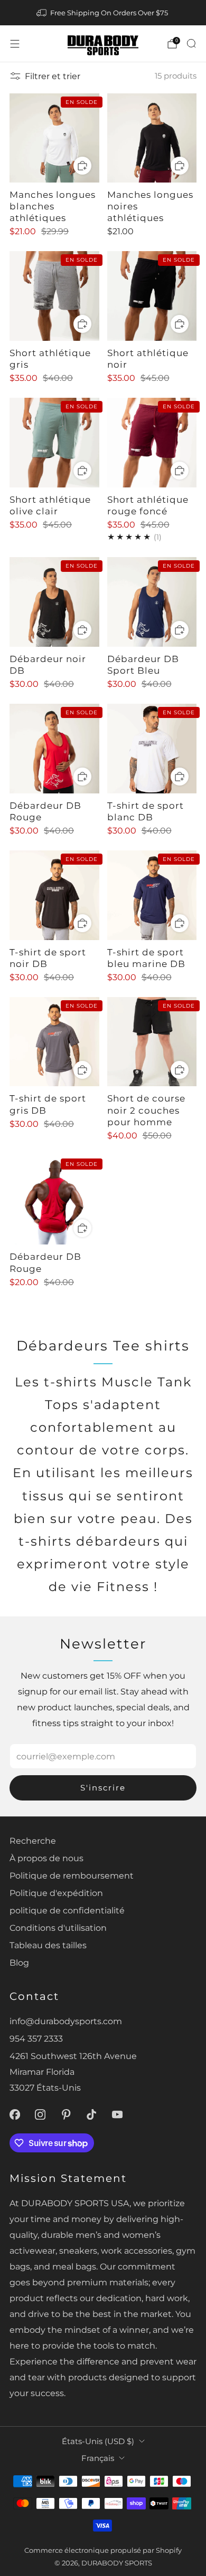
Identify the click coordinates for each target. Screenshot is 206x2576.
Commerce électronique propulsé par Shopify (103, 2550)
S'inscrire (103, 1788)
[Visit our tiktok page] (92, 2115)
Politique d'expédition (56, 1893)
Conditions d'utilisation (58, 1928)
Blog (19, 1962)
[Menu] (15, 44)
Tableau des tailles (48, 1945)
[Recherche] (191, 43)
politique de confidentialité (67, 1910)
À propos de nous (46, 1858)
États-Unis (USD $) (98, 2441)
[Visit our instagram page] (40, 2115)
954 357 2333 (36, 2038)
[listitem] (103, 13)
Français (98, 2458)
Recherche (33, 1841)
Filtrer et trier (53, 76)
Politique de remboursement (72, 1875)
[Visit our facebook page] (15, 2115)
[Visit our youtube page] (118, 2115)
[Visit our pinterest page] (66, 2115)
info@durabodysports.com (66, 2021)
